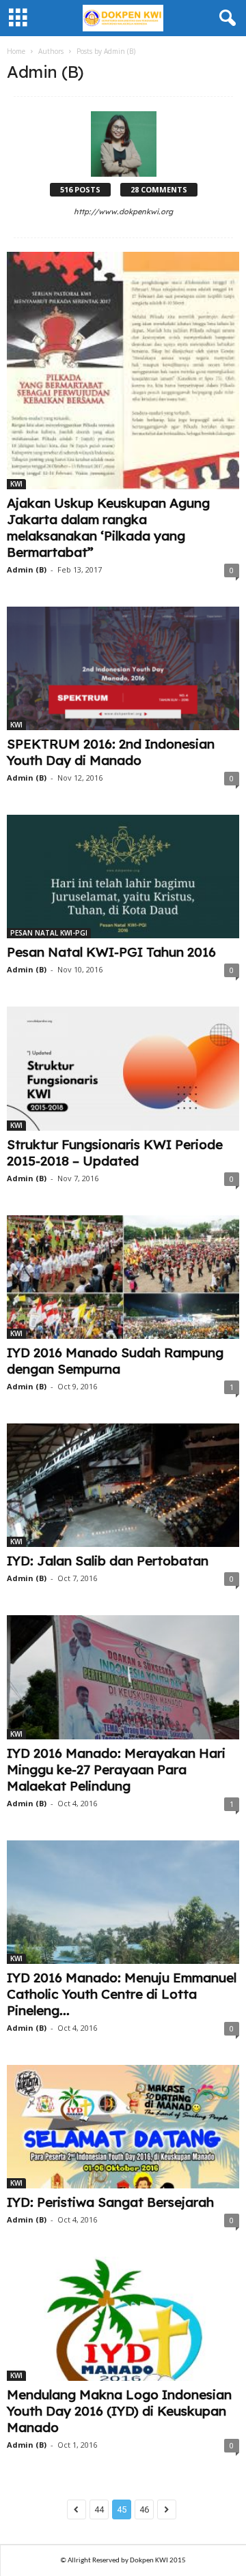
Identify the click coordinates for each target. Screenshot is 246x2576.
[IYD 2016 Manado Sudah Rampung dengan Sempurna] (123, 1277)
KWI (16, 484)
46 (144, 2509)
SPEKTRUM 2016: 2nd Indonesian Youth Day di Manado (111, 752)
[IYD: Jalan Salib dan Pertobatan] (123, 1485)
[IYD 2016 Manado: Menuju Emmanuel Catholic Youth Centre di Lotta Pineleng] (123, 1902)
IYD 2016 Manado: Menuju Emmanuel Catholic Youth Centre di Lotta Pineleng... (122, 1994)
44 (99, 2509)
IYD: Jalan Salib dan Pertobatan (108, 1561)
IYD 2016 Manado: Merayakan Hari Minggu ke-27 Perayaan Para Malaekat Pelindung (116, 1769)
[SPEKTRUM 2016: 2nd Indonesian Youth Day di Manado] (123, 668)
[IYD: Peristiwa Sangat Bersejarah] (123, 2127)
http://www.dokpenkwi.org (123, 212)
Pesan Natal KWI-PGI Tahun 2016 (111, 952)
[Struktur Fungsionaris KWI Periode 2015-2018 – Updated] (123, 1068)
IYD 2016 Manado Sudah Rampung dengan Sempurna (115, 1361)
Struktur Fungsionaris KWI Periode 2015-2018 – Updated (115, 1153)
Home (16, 51)
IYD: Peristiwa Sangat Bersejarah (110, 2202)
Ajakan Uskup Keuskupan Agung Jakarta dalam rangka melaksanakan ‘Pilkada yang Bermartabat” (108, 527)
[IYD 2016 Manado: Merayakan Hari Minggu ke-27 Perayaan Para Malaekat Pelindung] (123, 1677)
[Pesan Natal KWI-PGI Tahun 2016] (123, 877)
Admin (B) (27, 569)
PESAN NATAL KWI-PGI (49, 933)
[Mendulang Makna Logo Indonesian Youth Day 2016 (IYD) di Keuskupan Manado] (123, 2318)
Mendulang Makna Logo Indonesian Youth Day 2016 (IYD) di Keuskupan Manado (119, 2411)
